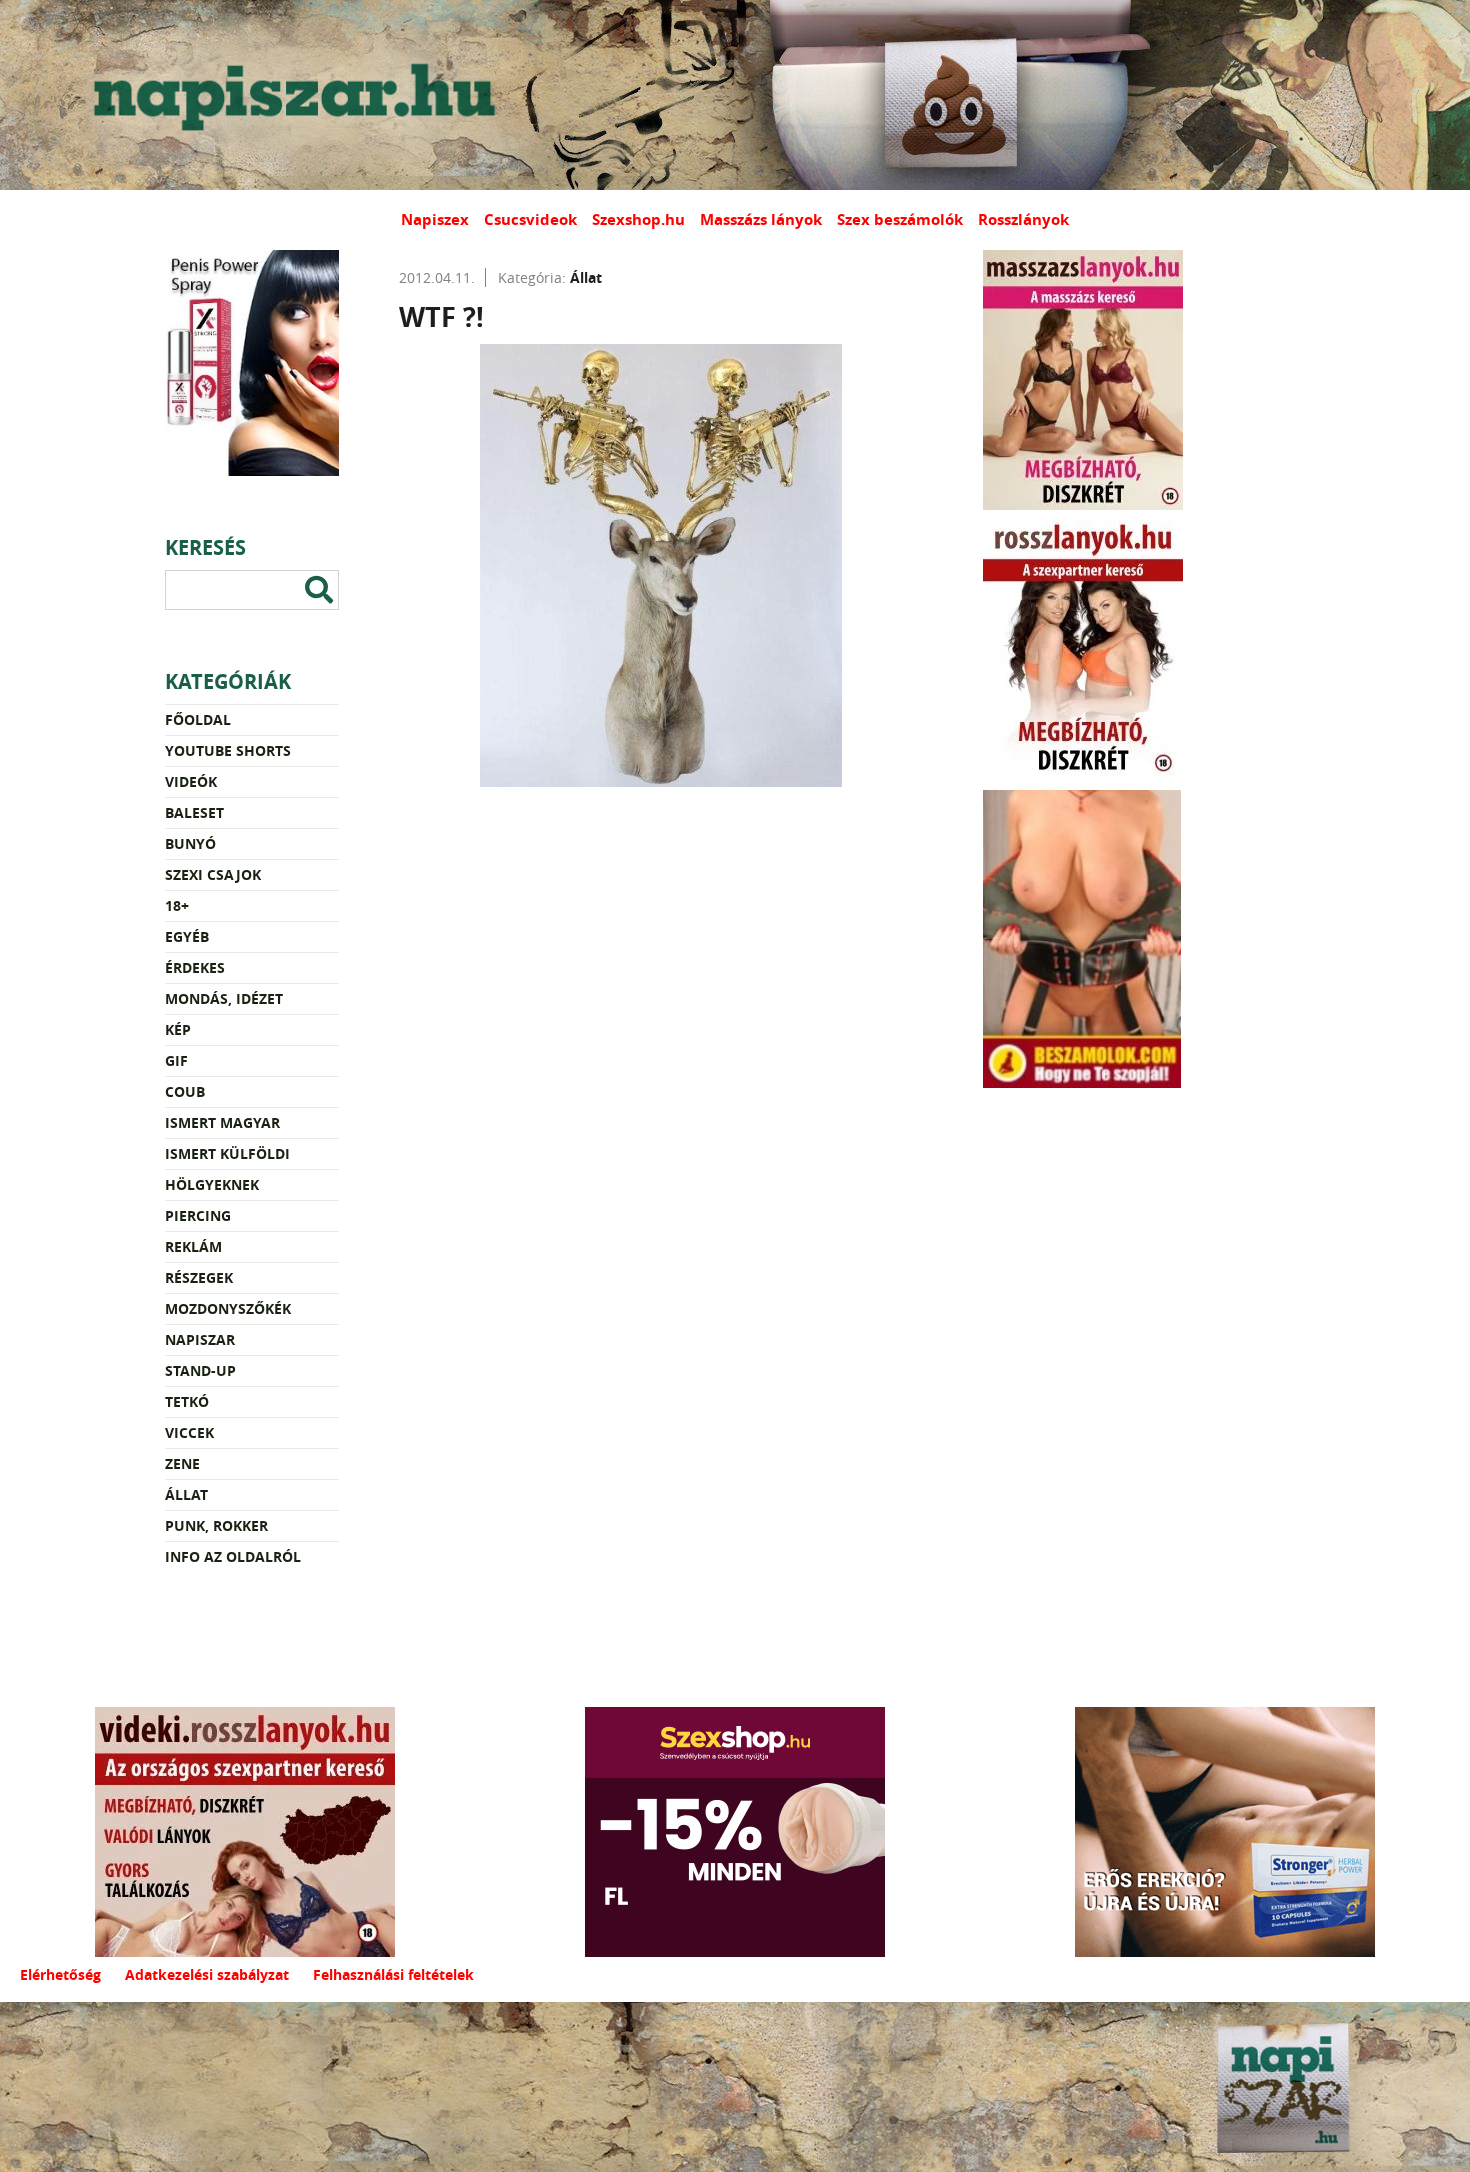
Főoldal (198, 719)
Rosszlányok (1023, 219)
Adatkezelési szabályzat (207, 1974)
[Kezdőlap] (290, 95)
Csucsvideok (530, 219)
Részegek (199, 1277)
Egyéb (187, 936)
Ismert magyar (222, 1122)
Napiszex (435, 219)
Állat (186, 1494)
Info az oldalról (233, 1556)
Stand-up (200, 1370)
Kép (178, 1029)
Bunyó (190, 843)
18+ (177, 905)
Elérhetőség (60, 1974)
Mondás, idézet (224, 998)
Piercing (198, 1215)
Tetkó (187, 1401)
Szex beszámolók (900, 219)
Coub (185, 1091)
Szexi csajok (213, 874)
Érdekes (195, 967)
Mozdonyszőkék (228, 1308)
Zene (182, 1463)
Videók (191, 781)
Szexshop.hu (638, 219)
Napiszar (200, 1339)
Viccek (189, 1432)
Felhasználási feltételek (393, 1974)
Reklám (193, 1246)
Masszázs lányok (761, 219)
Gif (176, 1060)
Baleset (194, 812)
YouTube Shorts (228, 750)
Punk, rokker (216, 1525)
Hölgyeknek (212, 1184)
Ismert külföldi (227, 1153)
